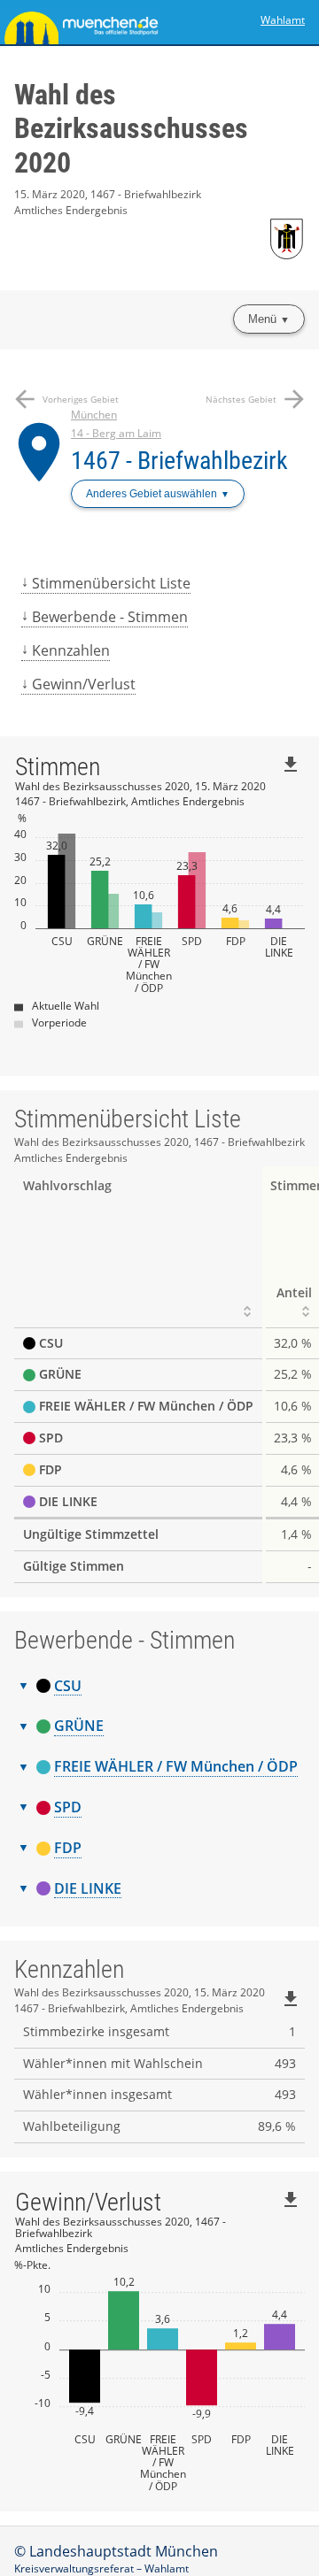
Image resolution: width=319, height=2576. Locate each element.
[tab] (159, 1687)
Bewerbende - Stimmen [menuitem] (110, 617)
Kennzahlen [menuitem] (71, 650)
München (94, 415)
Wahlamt (283, 20)
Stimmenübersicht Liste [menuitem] (111, 583)
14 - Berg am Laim (116, 433)
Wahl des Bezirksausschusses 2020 (131, 129)
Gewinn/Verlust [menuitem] (84, 684)
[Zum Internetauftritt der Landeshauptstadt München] (80, 22)
